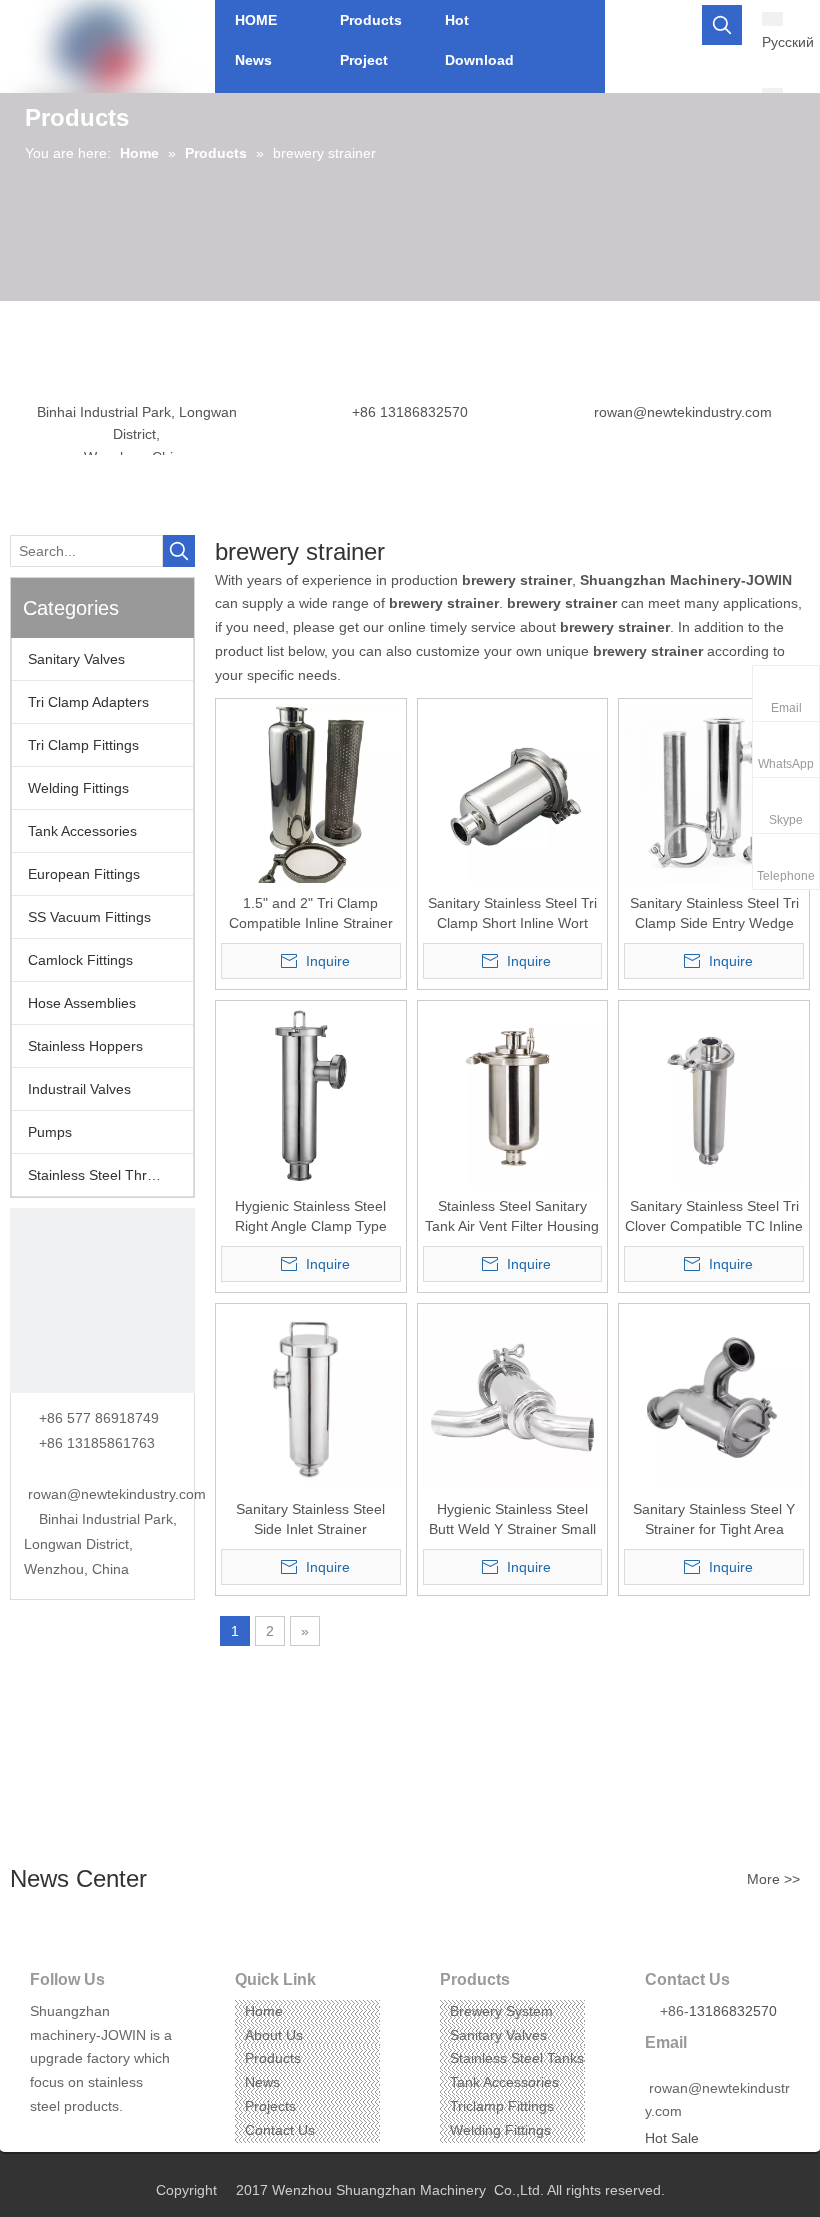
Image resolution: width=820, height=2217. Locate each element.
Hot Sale (672, 2138)
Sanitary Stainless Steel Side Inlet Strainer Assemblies (310, 1520)
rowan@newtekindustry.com (683, 412)
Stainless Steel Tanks (517, 2058)
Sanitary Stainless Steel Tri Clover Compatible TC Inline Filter (714, 1217)
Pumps (50, 1132)
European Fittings (84, 874)
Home (264, 2011)
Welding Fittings (78, 788)
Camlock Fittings (80, 960)
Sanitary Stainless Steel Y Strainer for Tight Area (714, 1519)
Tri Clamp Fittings (83, 745)
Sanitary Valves (76, 659)
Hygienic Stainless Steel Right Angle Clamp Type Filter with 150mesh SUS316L (311, 1217)
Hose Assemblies (82, 1003)
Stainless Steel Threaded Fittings (110, 1175)
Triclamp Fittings (502, 2106)
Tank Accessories (82, 831)
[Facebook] (43, 2137)
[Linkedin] (74, 2137)
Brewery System (501, 2011)
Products (273, 2058)
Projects (270, 2106)
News (262, 2082)
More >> (773, 1879)
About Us (274, 2035)
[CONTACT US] (102, 1300)
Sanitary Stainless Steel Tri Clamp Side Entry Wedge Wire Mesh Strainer (714, 914)
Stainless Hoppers (85, 1046)
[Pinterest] (136, 2137)
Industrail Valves (79, 1089)
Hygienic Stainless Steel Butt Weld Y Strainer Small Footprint (512, 1520)
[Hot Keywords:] (722, 25)
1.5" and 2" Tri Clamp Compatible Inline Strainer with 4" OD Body (311, 914)
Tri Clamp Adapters (88, 702)
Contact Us (280, 2130)
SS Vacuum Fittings (89, 917)
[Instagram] (105, 2137)
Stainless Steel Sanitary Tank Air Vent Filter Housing (512, 1216)
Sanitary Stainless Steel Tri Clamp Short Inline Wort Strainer (512, 914)
